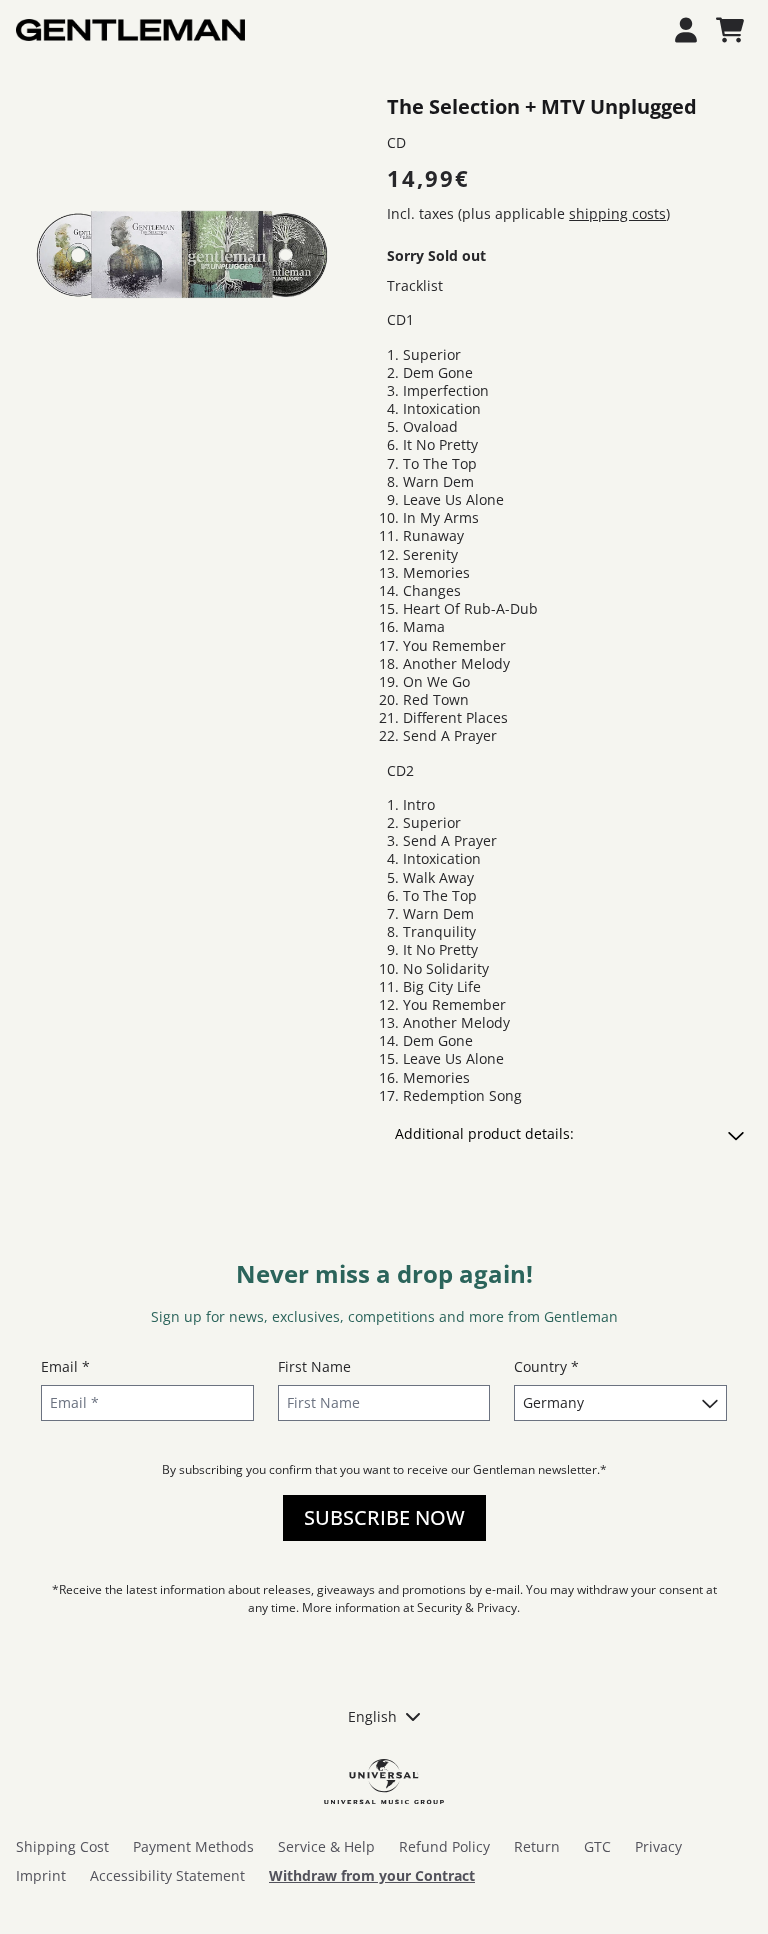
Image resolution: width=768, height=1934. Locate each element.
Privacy (658, 1846)
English (372, 1716)
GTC (597, 1846)
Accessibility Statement (167, 1875)
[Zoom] (181, 257)
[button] (569, 1134)
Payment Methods (193, 1846)
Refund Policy (444, 1846)
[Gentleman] (130, 30)
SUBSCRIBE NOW (384, 1517)
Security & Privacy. (468, 1607)
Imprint (41, 1875)
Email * (65, 1366)
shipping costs (617, 214)
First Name (314, 1366)
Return (537, 1846)
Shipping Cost (62, 1846)
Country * (546, 1366)
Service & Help (326, 1846)
